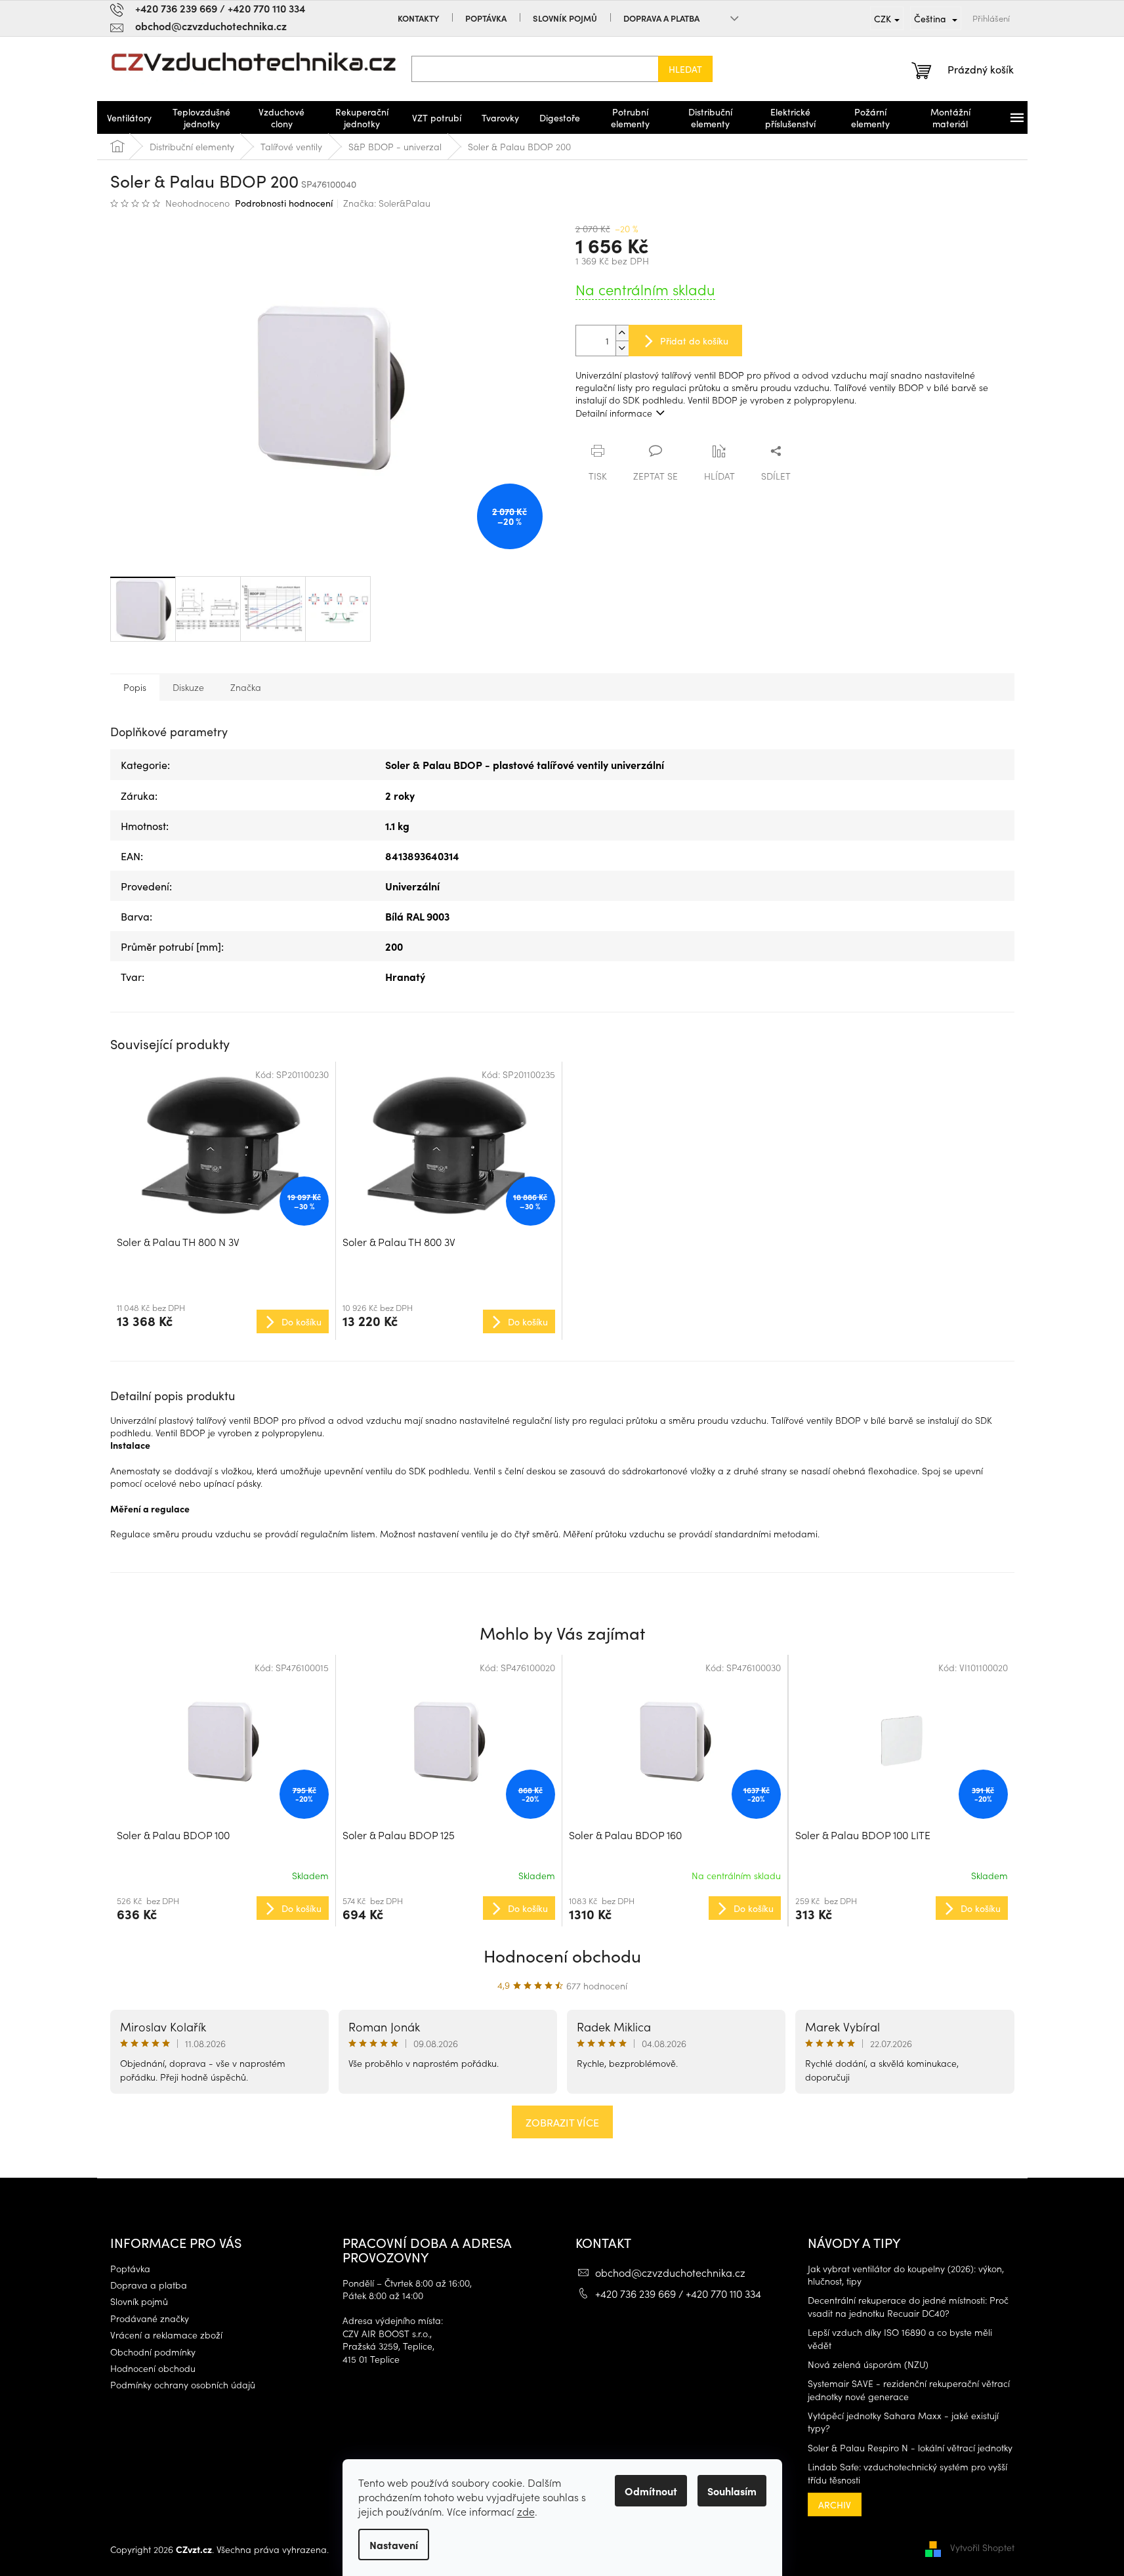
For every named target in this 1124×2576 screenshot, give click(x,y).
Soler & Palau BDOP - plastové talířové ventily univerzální (525, 764)
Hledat (685, 69)
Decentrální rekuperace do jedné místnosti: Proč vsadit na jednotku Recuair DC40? (908, 2306)
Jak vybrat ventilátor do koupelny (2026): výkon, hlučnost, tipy (906, 2275)
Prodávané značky (150, 2318)
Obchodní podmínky (153, 2352)
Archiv (835, 2504)
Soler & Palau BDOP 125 (399, 1835)
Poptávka (486, 18)
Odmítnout (651, 2491)
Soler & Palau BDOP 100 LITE (863, 1835)
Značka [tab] (246, 687)
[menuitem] (129, 117)
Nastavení (394, 2545)
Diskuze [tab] (188, 687)
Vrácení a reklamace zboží (166, 2335)
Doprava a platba (661, 18)
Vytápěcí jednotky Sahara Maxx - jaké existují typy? (903, 2422)
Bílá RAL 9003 (417, 916)
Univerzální (412, 886)
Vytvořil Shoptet (982, 2548)
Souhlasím (732, 2491)
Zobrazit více (562, 2122)
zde (526, 2511)
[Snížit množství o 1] (622, 348)
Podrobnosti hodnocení (284, 203)
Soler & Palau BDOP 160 (625, 1835)
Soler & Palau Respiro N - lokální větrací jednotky (910, 2448)
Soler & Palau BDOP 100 (173, 1835)
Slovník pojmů (565, 18)
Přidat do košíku (694, 341)
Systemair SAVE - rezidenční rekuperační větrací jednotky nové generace (909, 2390)
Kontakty (418, 18)
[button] (223, 1907)
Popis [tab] (135, 687)
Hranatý (405, 976)
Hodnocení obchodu (562, 1955)
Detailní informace (614, 413)
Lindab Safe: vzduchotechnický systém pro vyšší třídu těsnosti (907, 2473)
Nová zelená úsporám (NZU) (868, 2364)
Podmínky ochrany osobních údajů (183, 2385)
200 (394, 946)
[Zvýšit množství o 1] (622, 333)
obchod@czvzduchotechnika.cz (670, 2272)
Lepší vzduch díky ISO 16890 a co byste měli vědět (900, 2338)
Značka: (387, 203)
